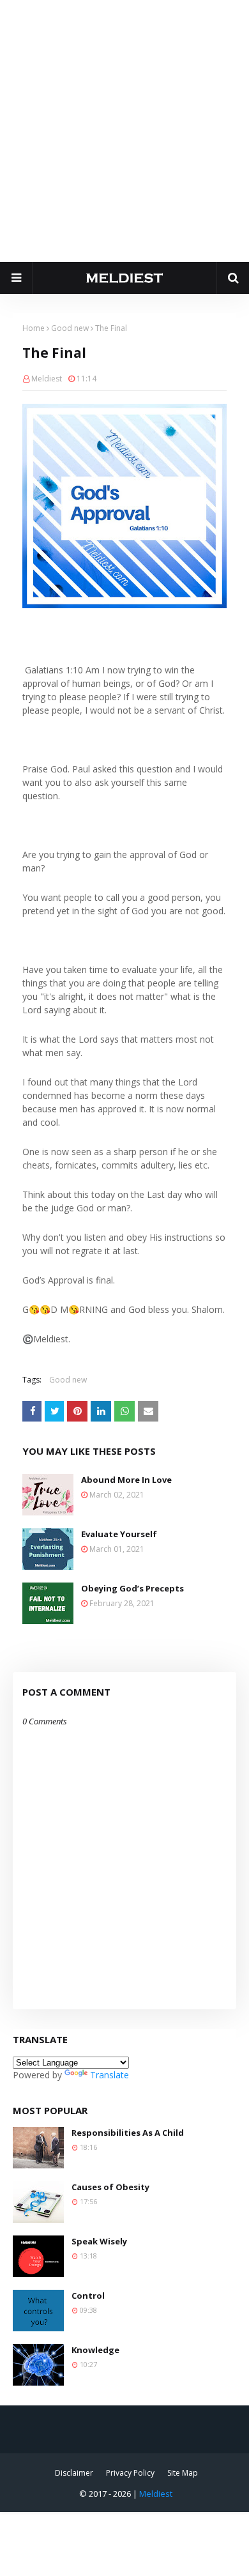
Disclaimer (74, 2473)
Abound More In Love (126, 1480)
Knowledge (95, 2350)
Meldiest (47, 379)
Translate (109, 2075)
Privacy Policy (130, 2473)
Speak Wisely (99, 2241)
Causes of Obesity (110, 2187)
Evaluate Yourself (119, 1534)
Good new (70, 328)
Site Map (183, 2473)
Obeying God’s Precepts (132, 1588)
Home (34, 328)
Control (88, 2296)
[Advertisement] (124, 131)
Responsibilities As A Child (128, 2133)
